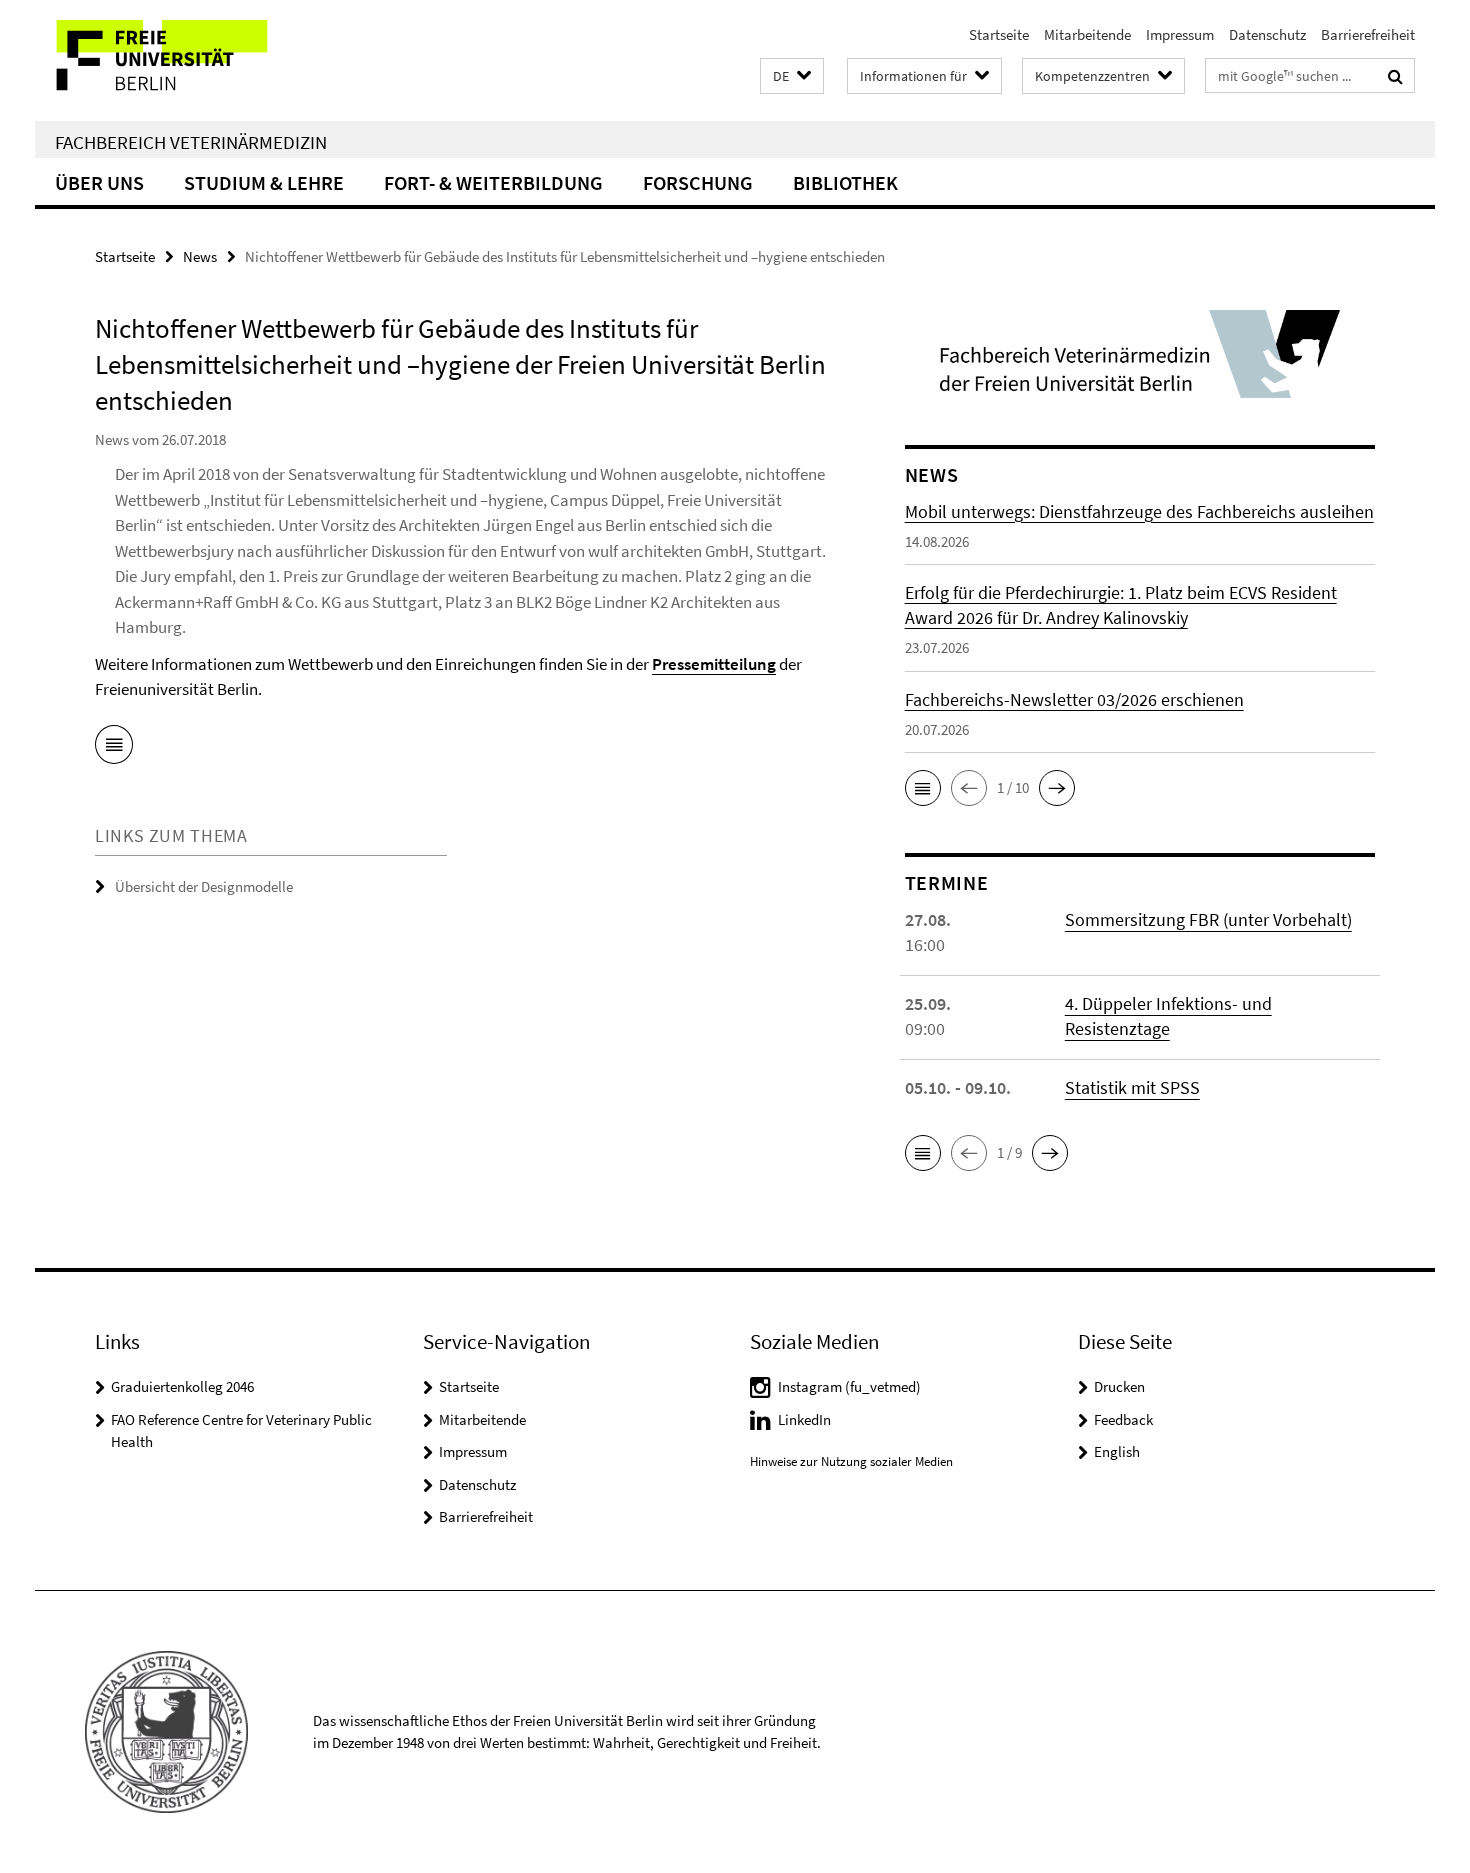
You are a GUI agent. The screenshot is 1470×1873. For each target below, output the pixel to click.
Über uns (99, 182)
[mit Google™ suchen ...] (1395, 76)
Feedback (1123, 1419)
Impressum (1180, 34)
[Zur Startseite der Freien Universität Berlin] (202, 60)
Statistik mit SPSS (1132, 1087)
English (1117, 1451)
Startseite (999, 34)
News (200, 256)
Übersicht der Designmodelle (204, 886)
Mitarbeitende (1087, 34)
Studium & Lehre (264, 182)
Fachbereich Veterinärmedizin (191, 142)
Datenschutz (1267, 34)
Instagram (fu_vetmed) (849, 1386)
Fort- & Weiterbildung (493, 182)
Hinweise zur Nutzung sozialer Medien (851, 1461)
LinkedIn (804, 1419)
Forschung (698, 182)
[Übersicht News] (114, 748)
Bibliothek (845, 182)
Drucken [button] (1119, 1386)
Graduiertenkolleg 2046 (182, 1386)
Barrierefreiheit (1368, 34)
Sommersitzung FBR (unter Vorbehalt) (1208, 919)
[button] (792, 76)
